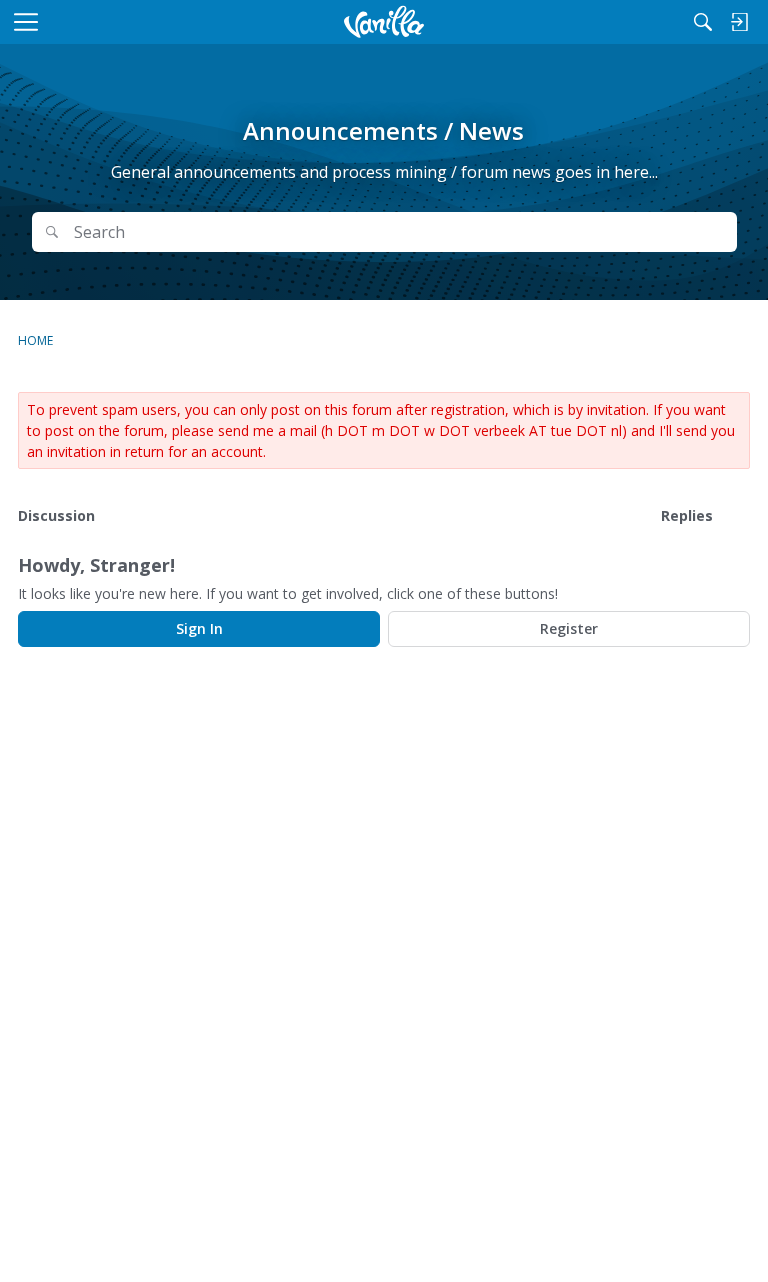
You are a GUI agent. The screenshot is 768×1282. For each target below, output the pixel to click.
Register (569, 628)
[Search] (703, 22)
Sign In (199, 628)
